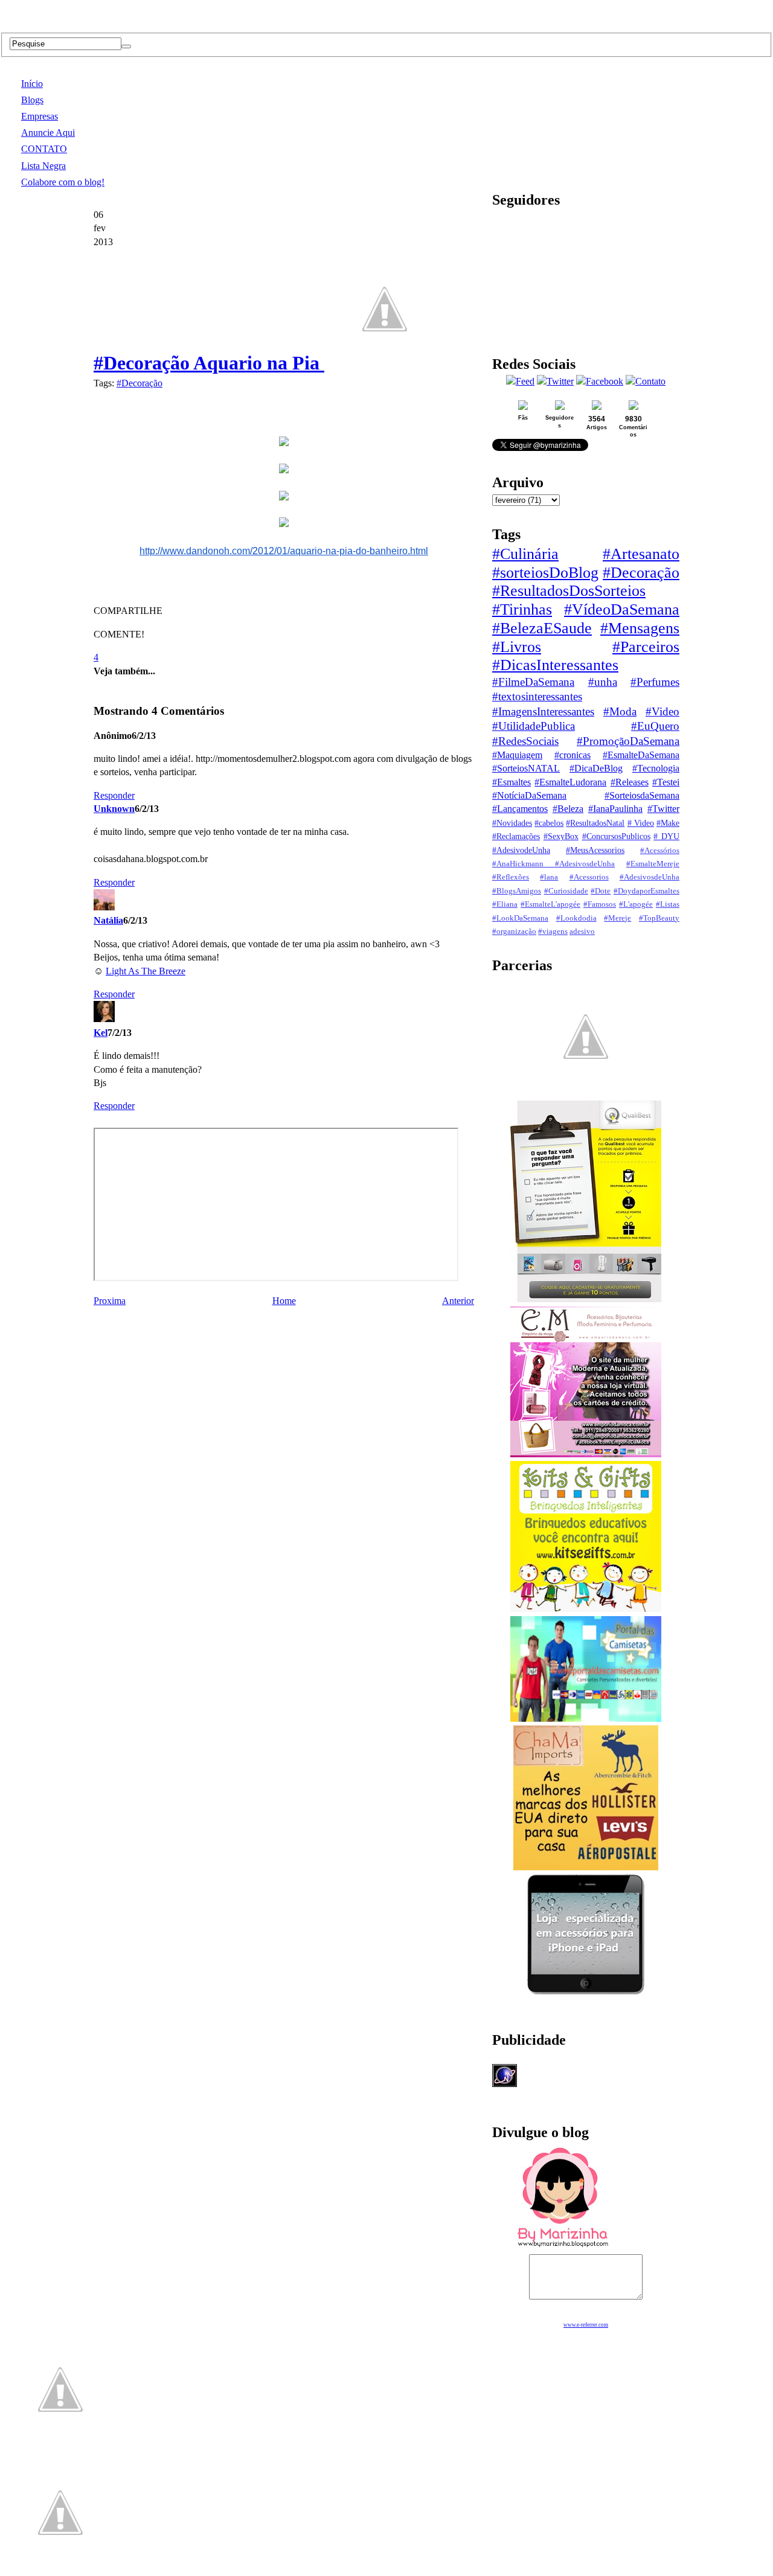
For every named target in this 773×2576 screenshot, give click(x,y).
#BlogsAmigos (517, 891)
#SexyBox (561, 836)
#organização (514, 932)
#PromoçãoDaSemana (628, 741)
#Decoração (140, 383)
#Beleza (568, 809)
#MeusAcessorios (595, 850)
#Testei (666, 782)
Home (284, 1301)
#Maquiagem (517, 755)
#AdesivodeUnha (521, 850)
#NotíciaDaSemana (529, 795)
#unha (603, 682)
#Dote (601, 891)
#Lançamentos (520, 809)
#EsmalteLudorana (570, 782)
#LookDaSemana (520, 918)
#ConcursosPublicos (616, 836)
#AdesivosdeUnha (650, 877)
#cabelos (549, 823)
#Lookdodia (576, 918)
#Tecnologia (656, 768)
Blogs (32, 100)
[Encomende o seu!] (60, 2570)
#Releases (630, 782)
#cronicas (573, 755)
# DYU (666, 836)
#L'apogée (636, 904)
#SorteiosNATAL (526, 768)
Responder (114, 795)
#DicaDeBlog (596, 768)
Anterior (458, 1301)
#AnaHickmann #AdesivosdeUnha (553, 864)
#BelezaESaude (542, 628)
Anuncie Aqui (48, 133)
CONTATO (44, 149)
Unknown (114, 809)
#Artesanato (641, 554)
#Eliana (505, 904)
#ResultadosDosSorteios (569, 591)
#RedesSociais (525, 741)
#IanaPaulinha (615, 809)
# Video (641, 823)
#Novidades (512, 823)
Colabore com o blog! (63, 182)
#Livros (517, 647)
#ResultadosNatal (595, 823)
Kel (101, 1033)
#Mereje (617, 918)
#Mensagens (640, 628)
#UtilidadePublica (534, 726)
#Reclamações (516, 836)
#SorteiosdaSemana (642, 795)
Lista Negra (43, 166)
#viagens (553, 932)
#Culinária (525, 554)
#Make (668, 823)
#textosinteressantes (537, 696)
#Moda (620, 711)
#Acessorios (589, 877)
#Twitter (663, 809)
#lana (549, 877)
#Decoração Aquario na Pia (209, 363)
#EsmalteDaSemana (641, 755)
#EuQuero (655, 726)
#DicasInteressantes (555, 665)
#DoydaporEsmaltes (646, 891)
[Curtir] (385, 363)
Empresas (40, 116)
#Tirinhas (522, 609)
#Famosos (600, 904)
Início (32, 84)
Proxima (110, 1301)
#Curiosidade (566, 891)
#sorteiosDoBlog (545, 573)
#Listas (668, 904)
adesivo (582, 932)
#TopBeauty (659, 918)
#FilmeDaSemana (533, 682)
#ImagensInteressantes (543, 711)
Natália (108, 920)
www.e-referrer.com (586, 2325)
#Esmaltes (512, 782)
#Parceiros (646, 647)
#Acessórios (660, 851)
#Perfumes (655, 682)
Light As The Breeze (146, 971)
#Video (662, 711)
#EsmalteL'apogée (550, 904)
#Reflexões (511, 877)
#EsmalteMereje (653, 864)
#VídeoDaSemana (622, 609)
